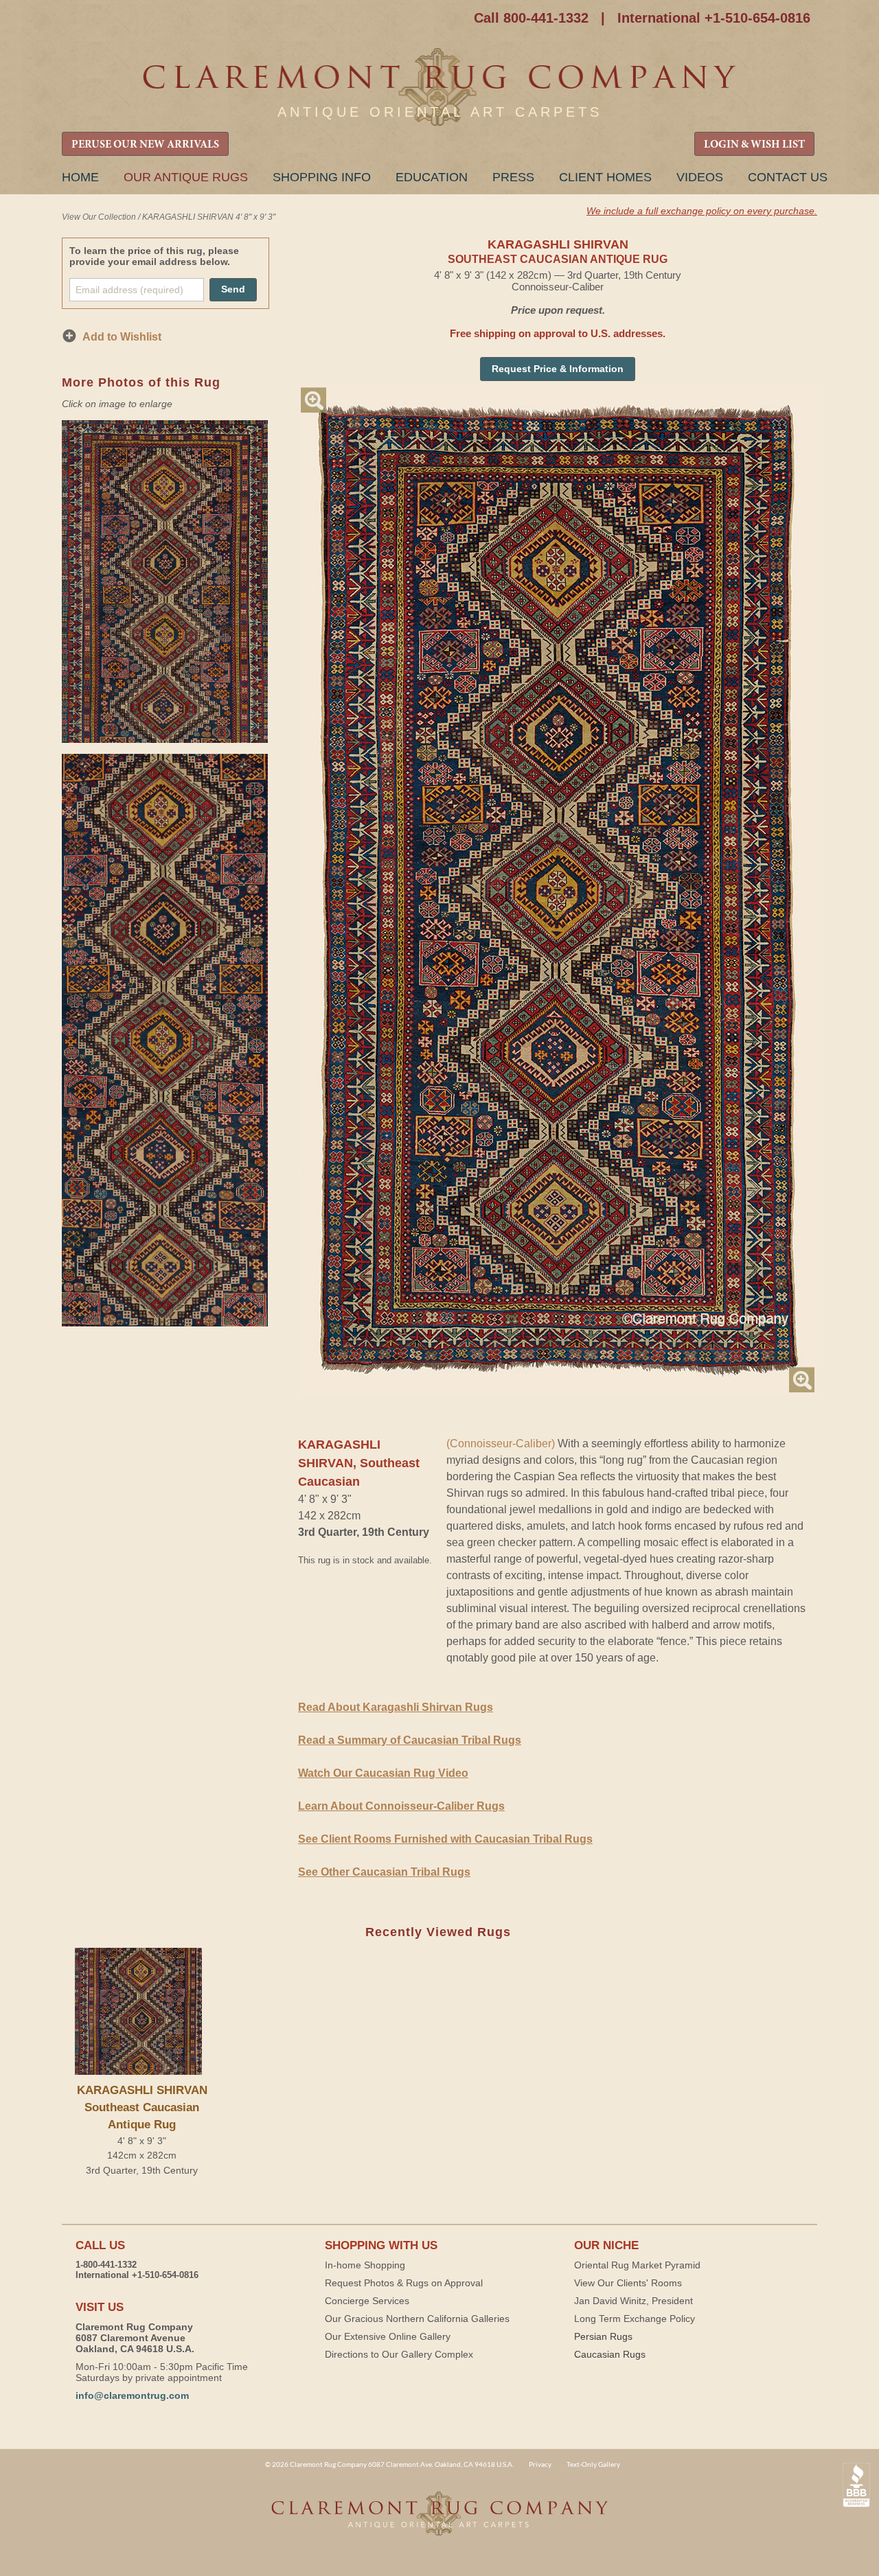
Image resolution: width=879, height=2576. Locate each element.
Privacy (540, 2464)
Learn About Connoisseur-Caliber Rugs (401, 1806)
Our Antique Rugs (186, 177)
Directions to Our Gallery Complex (399, 2354)
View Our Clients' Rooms (628, 2283)
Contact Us (788, 177)
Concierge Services (367, 2301)
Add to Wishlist (122, 337)
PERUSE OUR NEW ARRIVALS (145, 145)
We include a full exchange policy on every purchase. (702, 211)
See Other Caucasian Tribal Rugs (384, 1872)
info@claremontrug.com (132, 2395)
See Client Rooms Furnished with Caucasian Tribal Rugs (445, 1839)
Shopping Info (322, 177)
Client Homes (605, 177)
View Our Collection (99, 217)
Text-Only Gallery (593, 2464)
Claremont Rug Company (439, 88)
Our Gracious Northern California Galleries (417, 2319)
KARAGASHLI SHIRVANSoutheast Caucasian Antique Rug (142, 2107)
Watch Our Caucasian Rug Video (383, 1773)
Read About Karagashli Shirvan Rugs (396, 1707)
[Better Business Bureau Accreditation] (856, 2485)
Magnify (313, 400)
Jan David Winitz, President (633, 2301)
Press (513, 177)
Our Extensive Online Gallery (388, 2336)
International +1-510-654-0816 (714, 18)
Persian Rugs (603, 2336)
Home (80, 177)
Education (432, 177)
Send (233, 289)
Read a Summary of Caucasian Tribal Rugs (410, 1740)
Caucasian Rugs (610, 2354)
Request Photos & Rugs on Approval (404, 2283)
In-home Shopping (365, 2265)
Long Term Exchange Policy (635, 2319)
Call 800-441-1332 (531, 18)
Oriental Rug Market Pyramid (637, 2265)
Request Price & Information (558, 369)
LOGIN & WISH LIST (754, 145)
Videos (700, 177)
